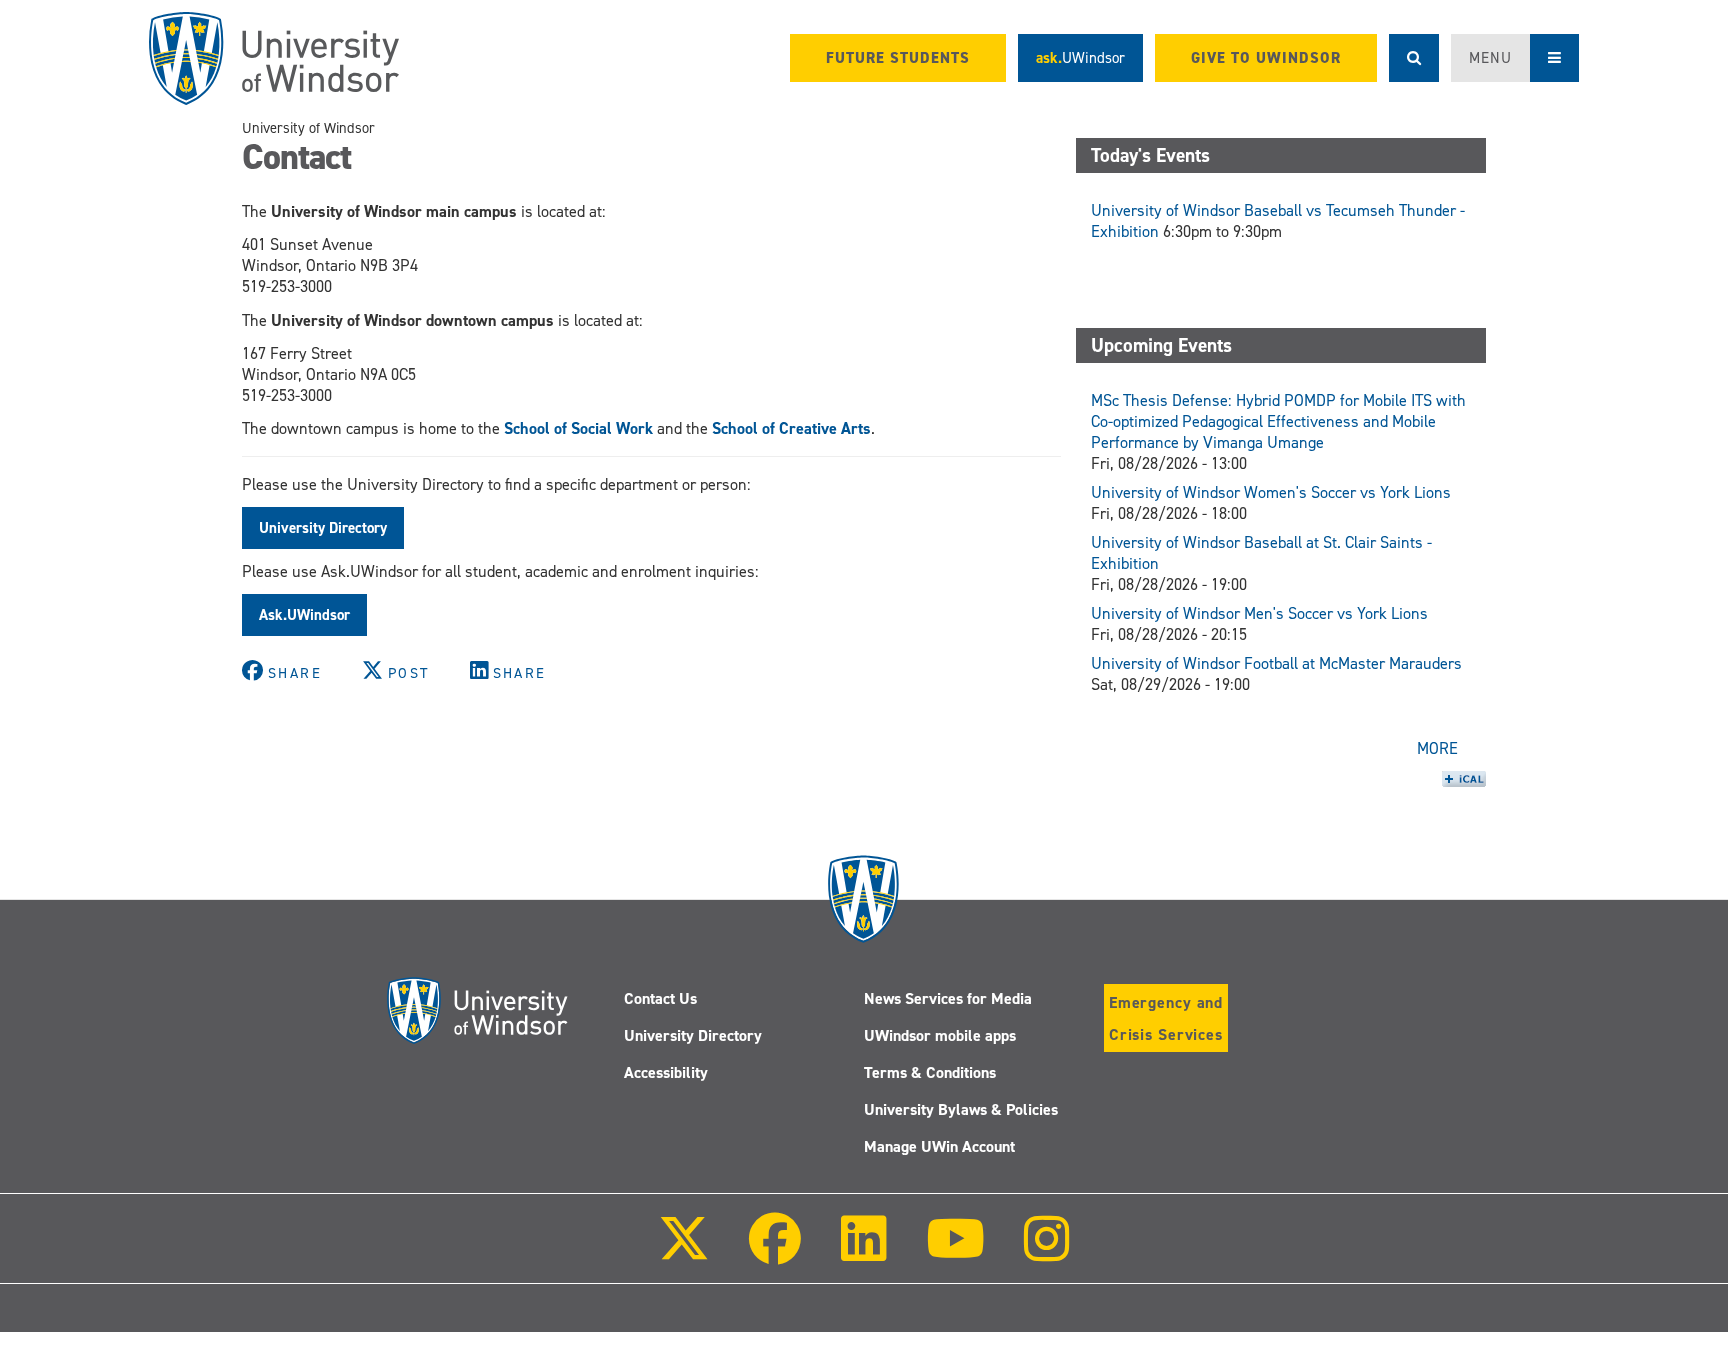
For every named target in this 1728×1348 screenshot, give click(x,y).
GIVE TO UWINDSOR (1266, 58)
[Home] (274, 58)
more (1437, 748)
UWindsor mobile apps (940, 1035)
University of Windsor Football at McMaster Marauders (1276, 663)
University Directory (693, 1035)
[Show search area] (1414, 58)
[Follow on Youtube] (955, 1252)
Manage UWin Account (939, 1146)
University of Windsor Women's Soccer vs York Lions (1271, 492)
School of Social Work (578, 428)
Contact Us (660, 998)
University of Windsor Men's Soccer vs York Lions (1259, 613)
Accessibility (666, 1072)
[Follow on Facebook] (775, 1252)
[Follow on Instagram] (1047, 1252)
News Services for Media (948, 998)
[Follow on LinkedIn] (863, 1252)
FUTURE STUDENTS (898, 58)
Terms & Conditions (930, 1072)
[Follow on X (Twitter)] (684, 1252)
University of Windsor (308, 128)
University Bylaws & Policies (961, 1109)
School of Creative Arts (791, 428)
